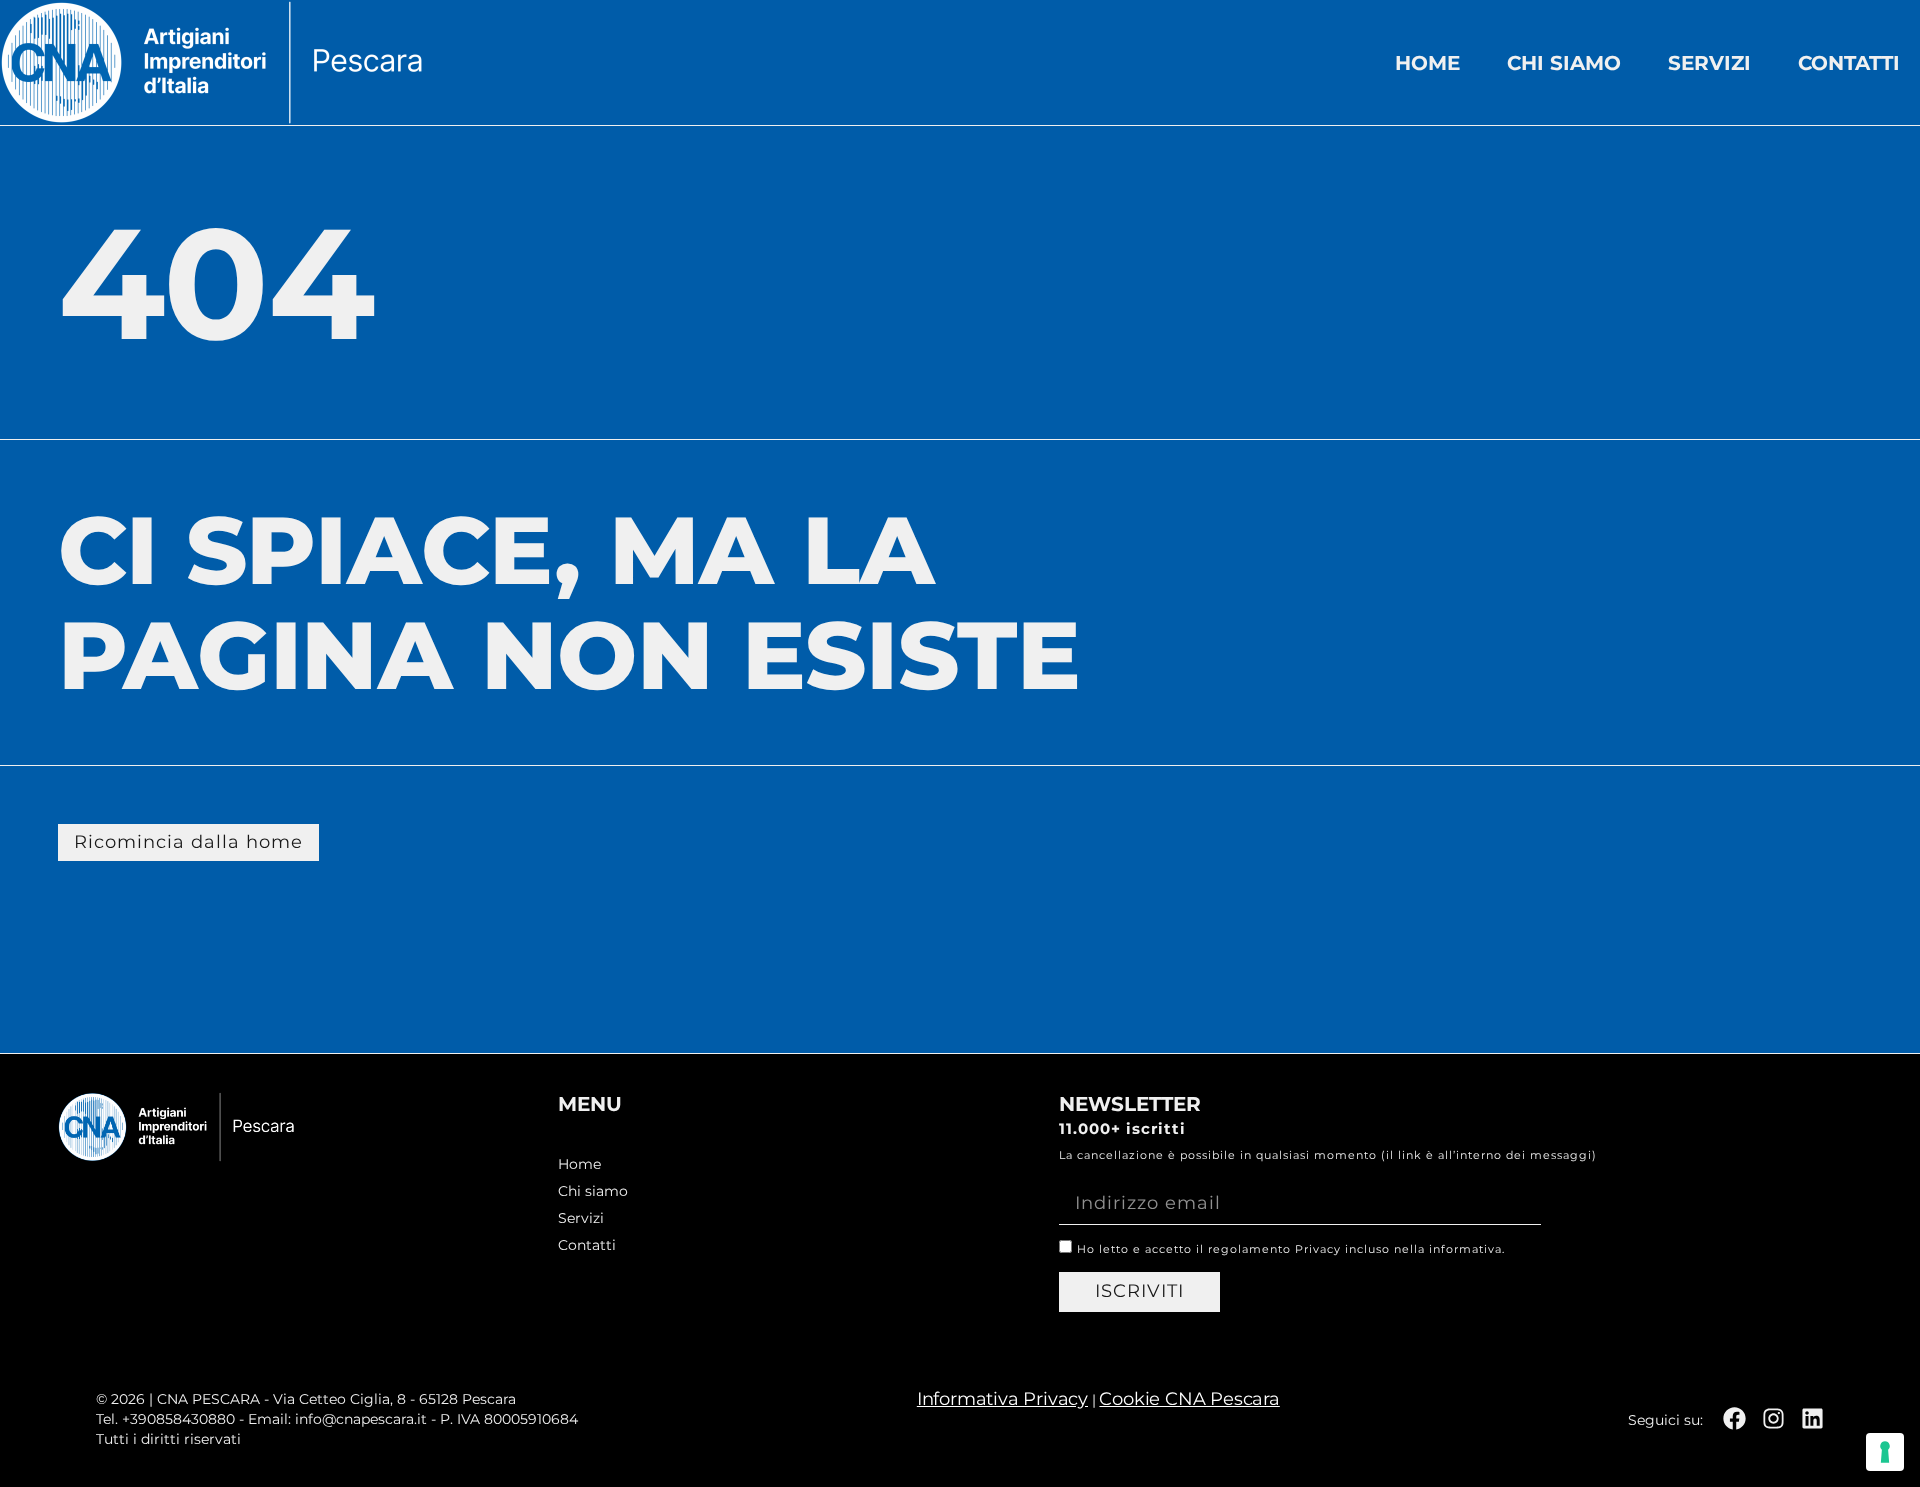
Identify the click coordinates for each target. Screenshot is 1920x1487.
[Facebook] (1734, 1418)
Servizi (1709, 63)
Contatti (1849, 63)
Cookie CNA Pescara (1189, 1399)
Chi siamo (1564, 63)
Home (1427, 63)
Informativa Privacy (1002, 1399)
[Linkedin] (1812, 1418)
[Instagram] (1773, 1418)
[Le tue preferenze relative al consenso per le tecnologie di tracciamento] (1885, 1452)
